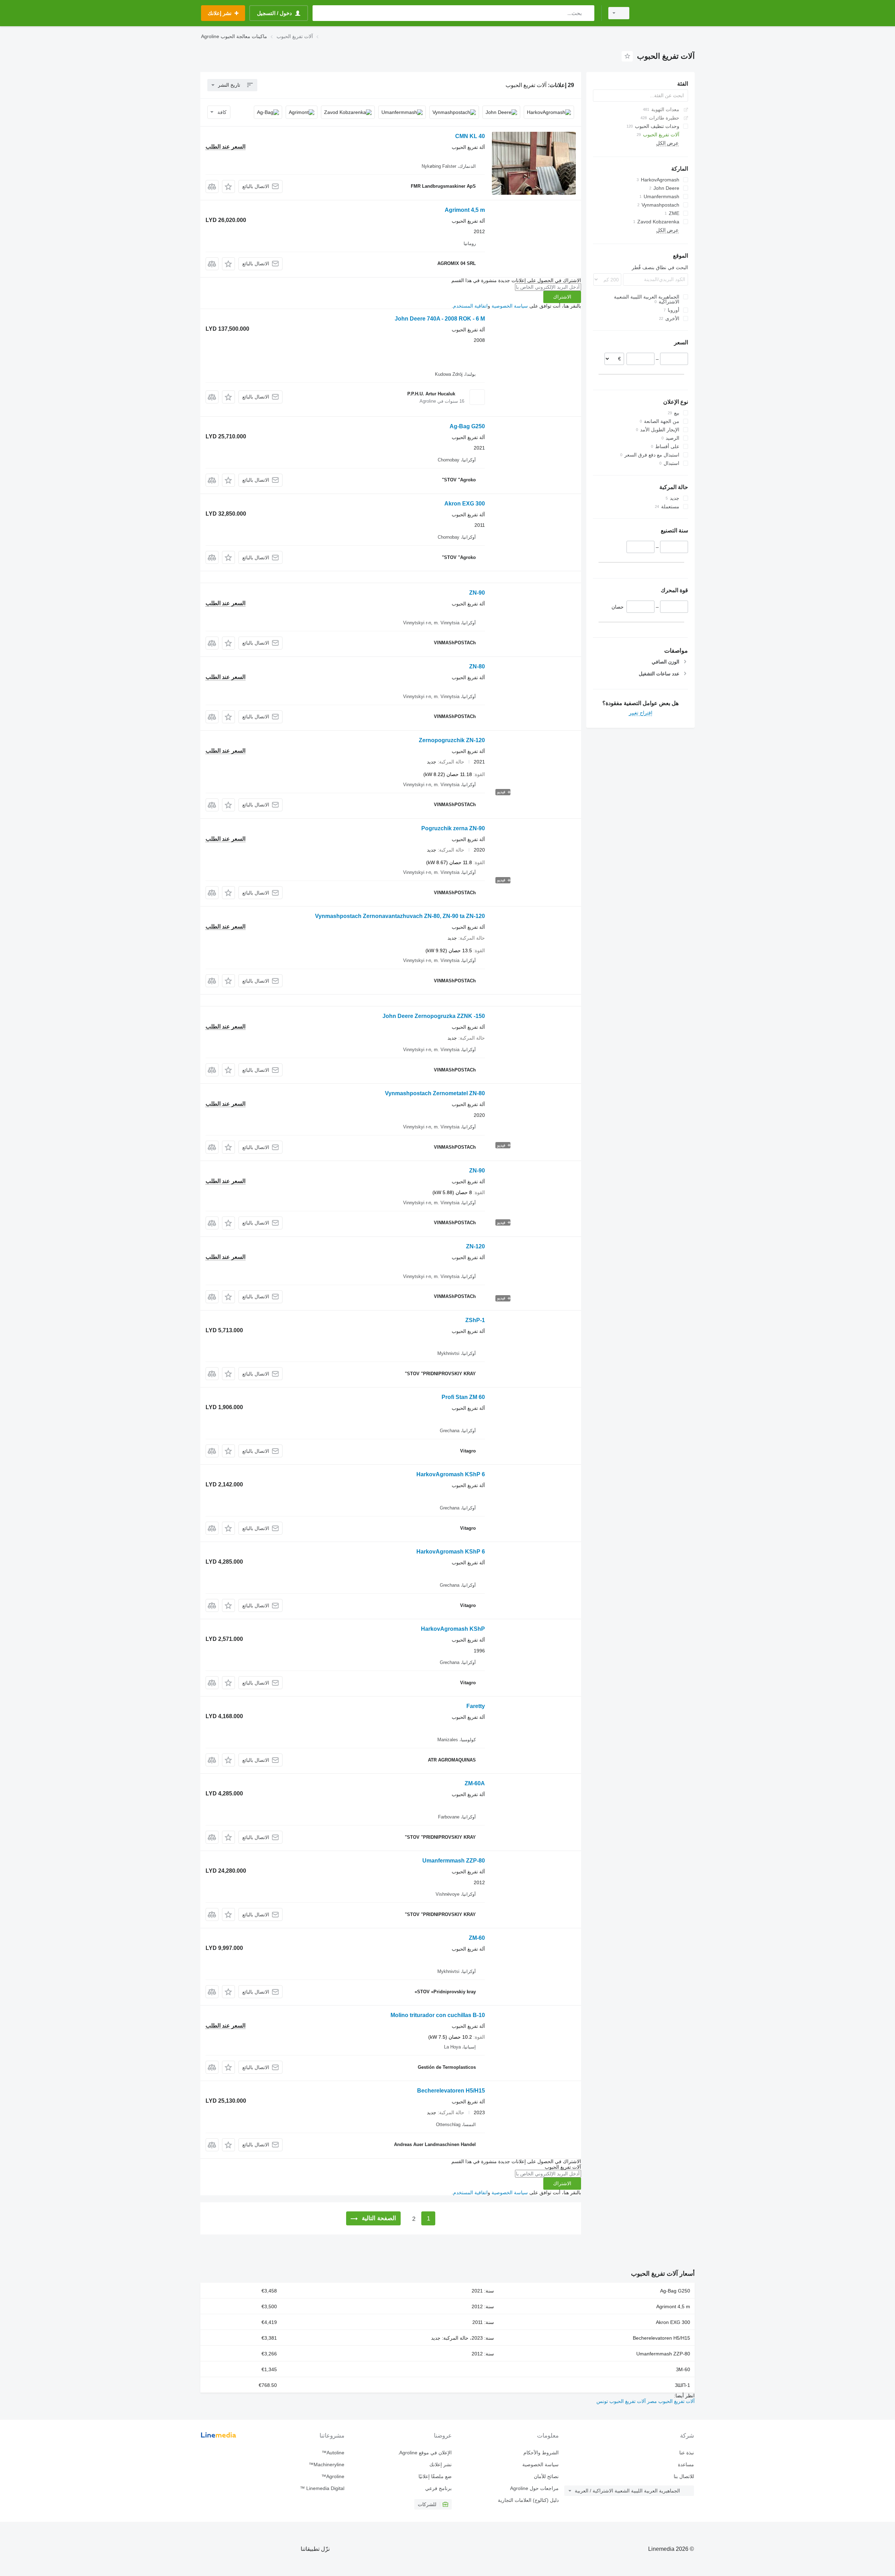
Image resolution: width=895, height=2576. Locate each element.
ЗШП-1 (682, 2385)
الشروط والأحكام (541, 2453)
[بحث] (588, 13)
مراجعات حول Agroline (534, 2488)
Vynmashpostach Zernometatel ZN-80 (435, 1093)
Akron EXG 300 (465, 504)
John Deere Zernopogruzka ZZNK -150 (434, 1016)
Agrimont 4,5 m (465, 210)
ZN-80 (477, 666)
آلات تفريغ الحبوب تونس (621, 2401)
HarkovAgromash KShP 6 (451, 1474)
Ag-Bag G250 (467, 426)
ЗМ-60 (683, 2369)
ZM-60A (475, 1783)
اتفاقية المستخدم (470, 306)
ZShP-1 (475, 1320)
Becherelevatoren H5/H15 (451, 2091)
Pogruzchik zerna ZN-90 (453, 828)
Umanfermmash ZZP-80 (454, 1861)
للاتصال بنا (684, 2476)
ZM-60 (477, 1938)
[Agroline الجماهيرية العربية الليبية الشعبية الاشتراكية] (666, 13)
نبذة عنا (687, 2453)
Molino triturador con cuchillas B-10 (438, 2015)
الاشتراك (562, 297)
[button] (228, 186)
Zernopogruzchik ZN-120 (452, 740)
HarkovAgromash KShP (453, 1629)
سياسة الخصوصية (510, 306)
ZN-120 (475, 1246)
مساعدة (686, 2464)
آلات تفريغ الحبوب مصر (670, 2401)
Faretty (476, 1706)
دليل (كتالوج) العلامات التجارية (528, 2500)
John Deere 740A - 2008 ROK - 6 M (440, 319)
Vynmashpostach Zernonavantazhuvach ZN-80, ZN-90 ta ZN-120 (400, 916)
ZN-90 (477, 593)
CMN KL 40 (470, 136)
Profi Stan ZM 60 (463, 1397)
